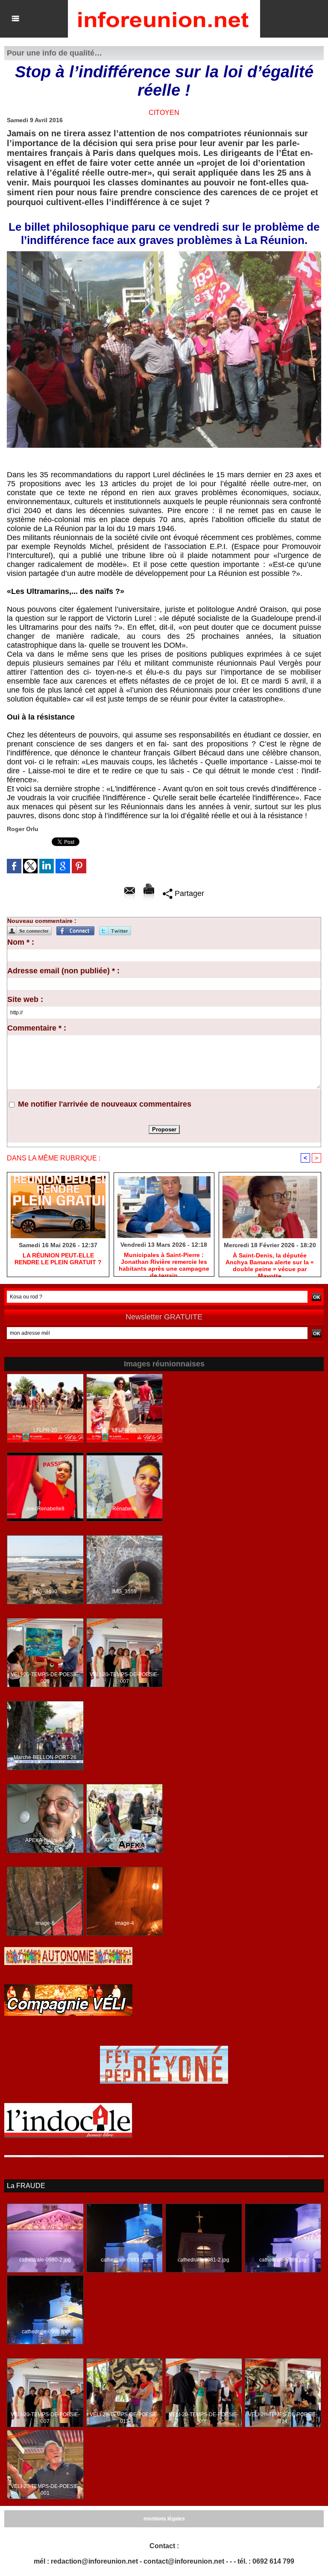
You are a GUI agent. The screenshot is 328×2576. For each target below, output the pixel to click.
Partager (188, 893)
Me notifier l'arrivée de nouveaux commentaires (105, 1104)
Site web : (25, 999)
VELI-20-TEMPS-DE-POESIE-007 (124, 1678)
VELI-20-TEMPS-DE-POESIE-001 (45, 2490)
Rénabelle (124, 1509)
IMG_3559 (124, 1592)
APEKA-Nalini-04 (45, 1840)
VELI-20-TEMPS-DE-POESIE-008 (204, 2418)
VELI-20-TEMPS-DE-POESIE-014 (283, 2418)
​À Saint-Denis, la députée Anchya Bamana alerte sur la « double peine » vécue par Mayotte (270, 1263)
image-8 (45, 1923)
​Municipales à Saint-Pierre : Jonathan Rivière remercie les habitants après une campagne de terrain (164, 1262)
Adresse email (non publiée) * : (63, 971)
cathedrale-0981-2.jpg (204, 2260)
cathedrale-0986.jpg (45, 2332)
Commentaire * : (37, 1028)
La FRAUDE (26, 2186)
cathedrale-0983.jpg (124, 2260)
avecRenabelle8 (45, 1509)
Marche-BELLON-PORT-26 (45, 1757)
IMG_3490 (45, 1592)
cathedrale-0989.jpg (283, 2260)
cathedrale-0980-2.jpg (45, 2260)
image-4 (124, 1923)
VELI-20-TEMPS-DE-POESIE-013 (124, 2418)
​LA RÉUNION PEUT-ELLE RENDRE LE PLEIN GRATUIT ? (58, 1259)
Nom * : (21, 942)
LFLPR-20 (45, 1430)
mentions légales (164, 2519)
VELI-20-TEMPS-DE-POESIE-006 (45, 1678)
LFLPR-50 (124, 1430)
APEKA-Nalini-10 (124, 1840)
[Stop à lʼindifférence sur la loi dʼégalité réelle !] (164, 254)
